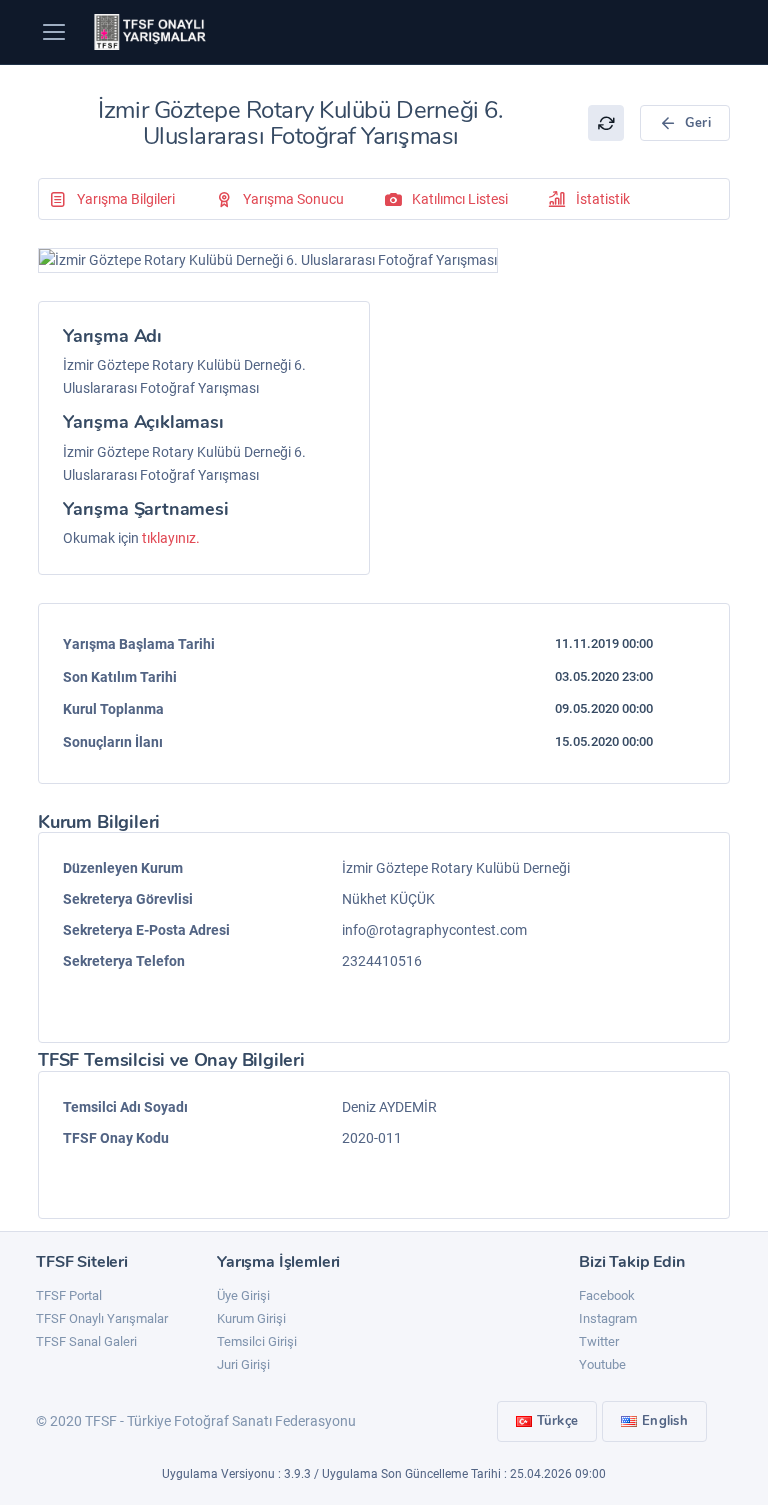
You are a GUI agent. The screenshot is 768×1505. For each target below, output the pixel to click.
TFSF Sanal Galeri (86, 1341)
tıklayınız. (171, 538)
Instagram (608, 1318)
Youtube (602, 1364)
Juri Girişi (243, 1364)
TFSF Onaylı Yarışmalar (102, 1318)
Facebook (607, 1295)
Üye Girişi (243, 1295)
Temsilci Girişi (257, 1341)
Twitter (599, 1341)
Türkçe (558, 1421)
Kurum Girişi (251, 1318)
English (665, 1421)
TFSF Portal (69, 1295)
